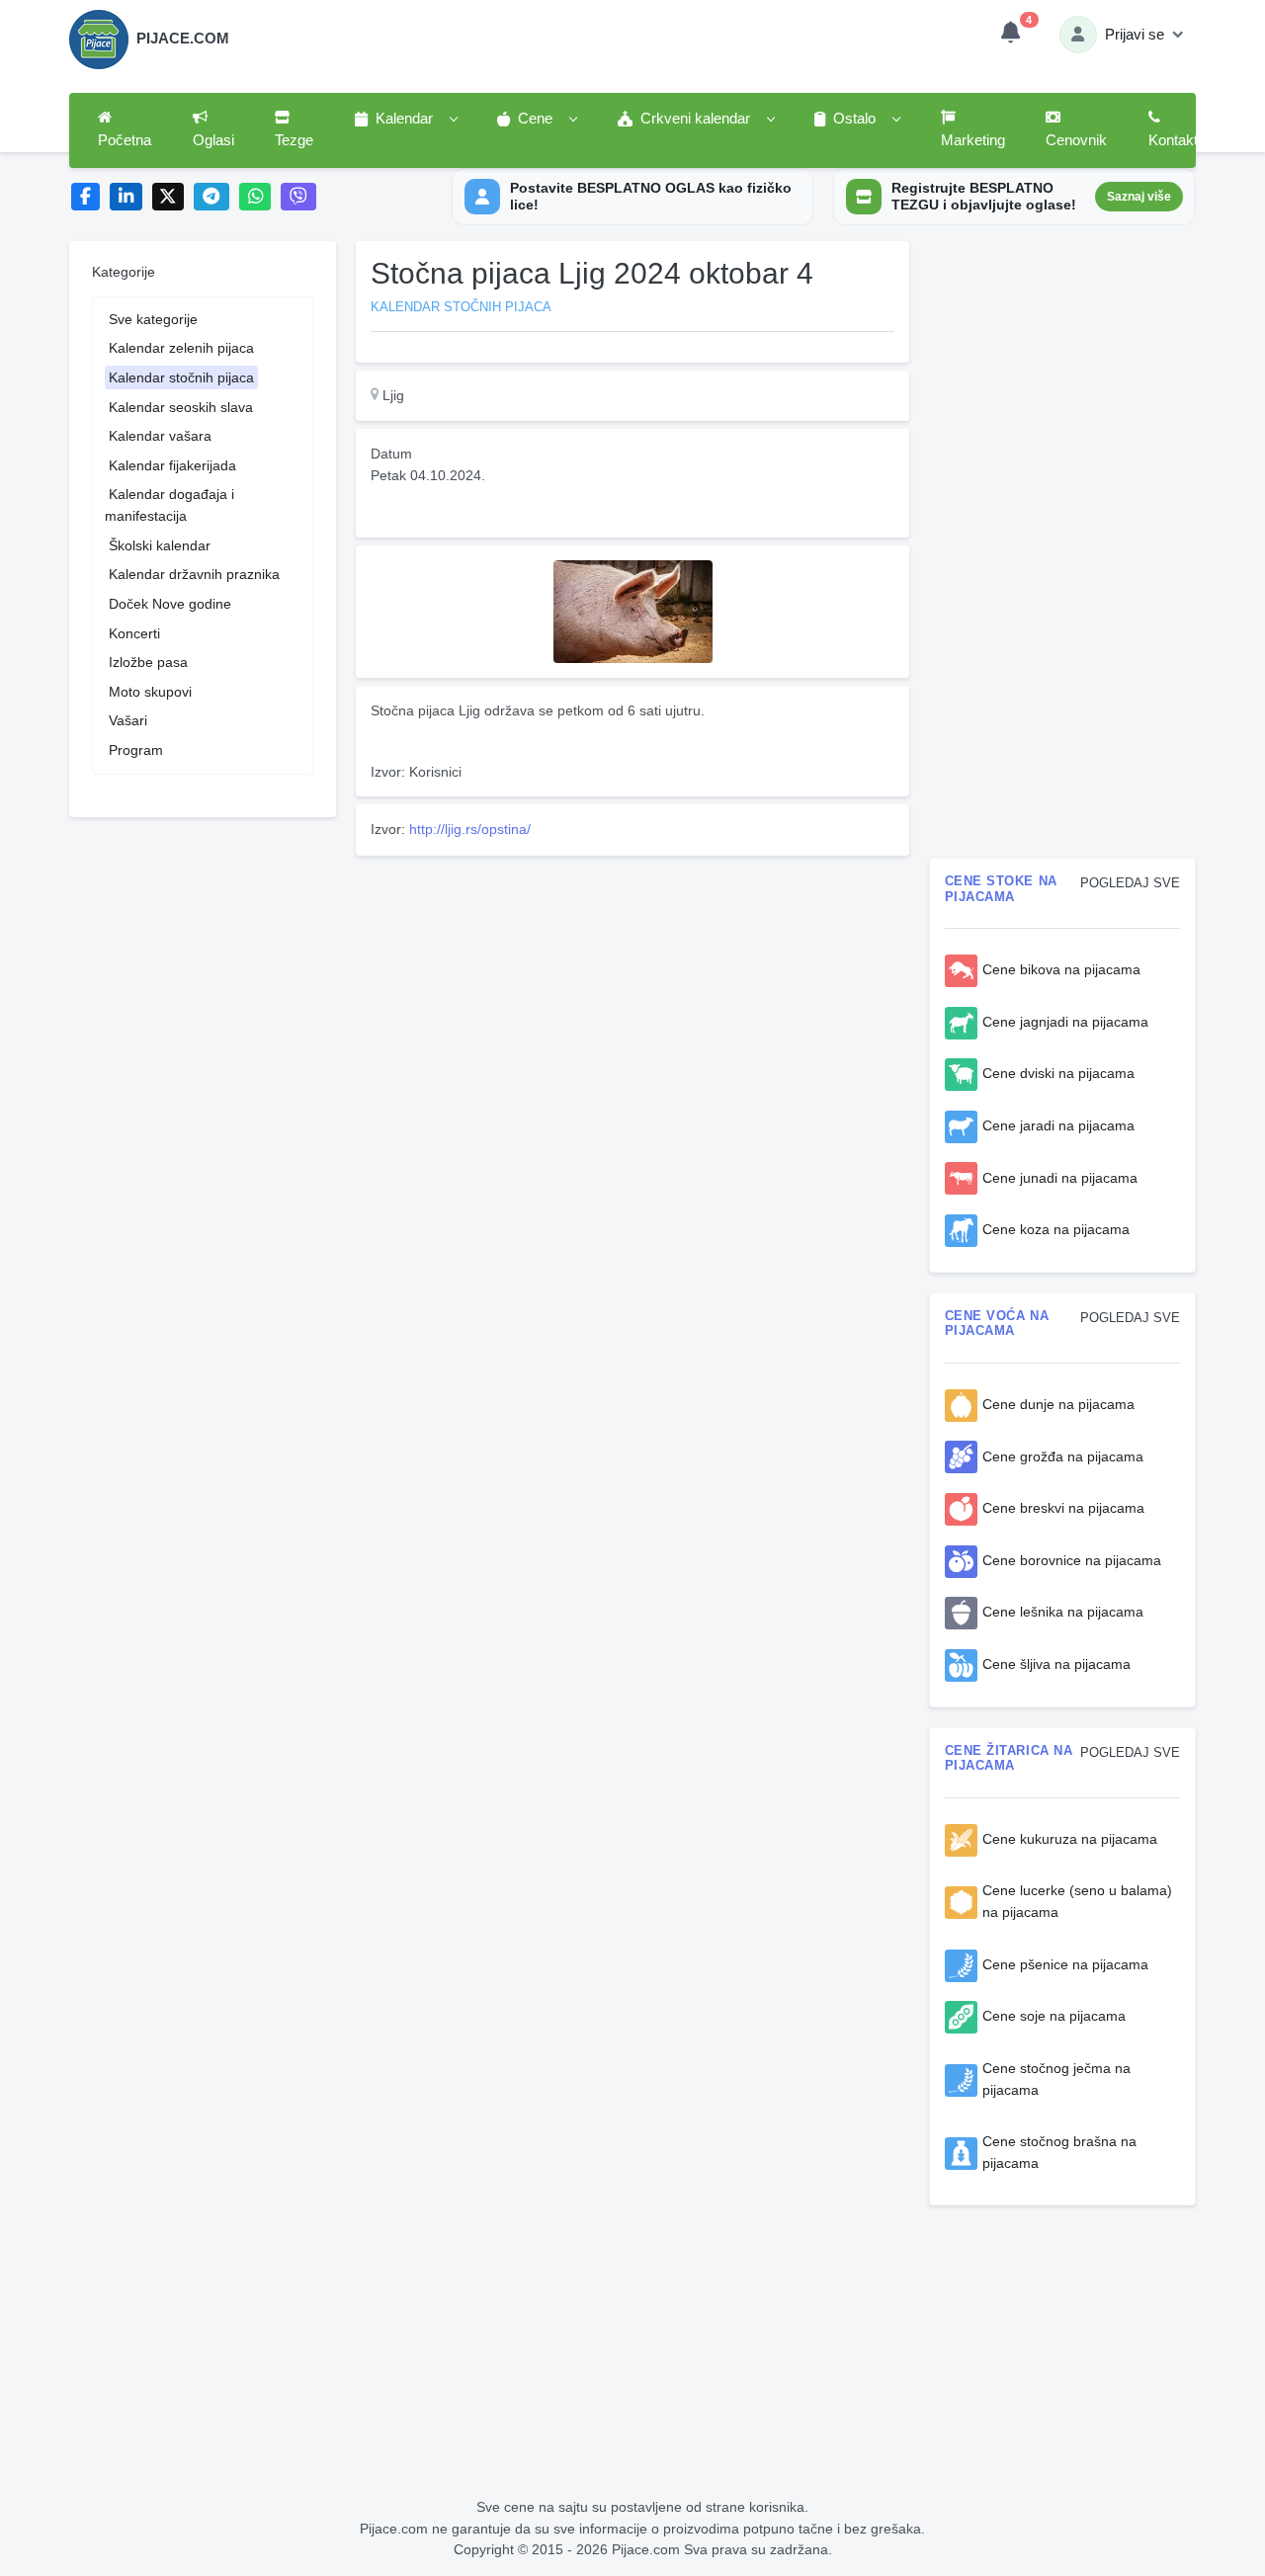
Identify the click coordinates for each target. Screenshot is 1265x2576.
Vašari (128, 720)
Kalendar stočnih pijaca (181, 377)
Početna (125, 140)
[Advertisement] (632, 1002)
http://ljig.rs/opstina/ (470, 829)
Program (136, 750)
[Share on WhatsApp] (255, 197)
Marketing (973, 140)
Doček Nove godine (170, 604)
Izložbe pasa (148, 662)
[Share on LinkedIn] (126, 197)
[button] (405, 120)
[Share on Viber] (298, 197)
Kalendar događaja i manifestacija (169, 505)
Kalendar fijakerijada (172, 465)
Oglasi (213, 140)
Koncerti (134, 633)
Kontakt (1173, 140)
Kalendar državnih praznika (194, 574)
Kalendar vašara (160, 436)
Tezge (294, 140)
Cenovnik (1076, 140)
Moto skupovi (150, 692)
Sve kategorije (153, 319)
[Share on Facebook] (85, 197)
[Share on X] (169, 197)
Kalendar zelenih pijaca (181, 348)
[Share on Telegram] (211, 197)
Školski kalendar (160, 545)
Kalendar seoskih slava (181, 407)
